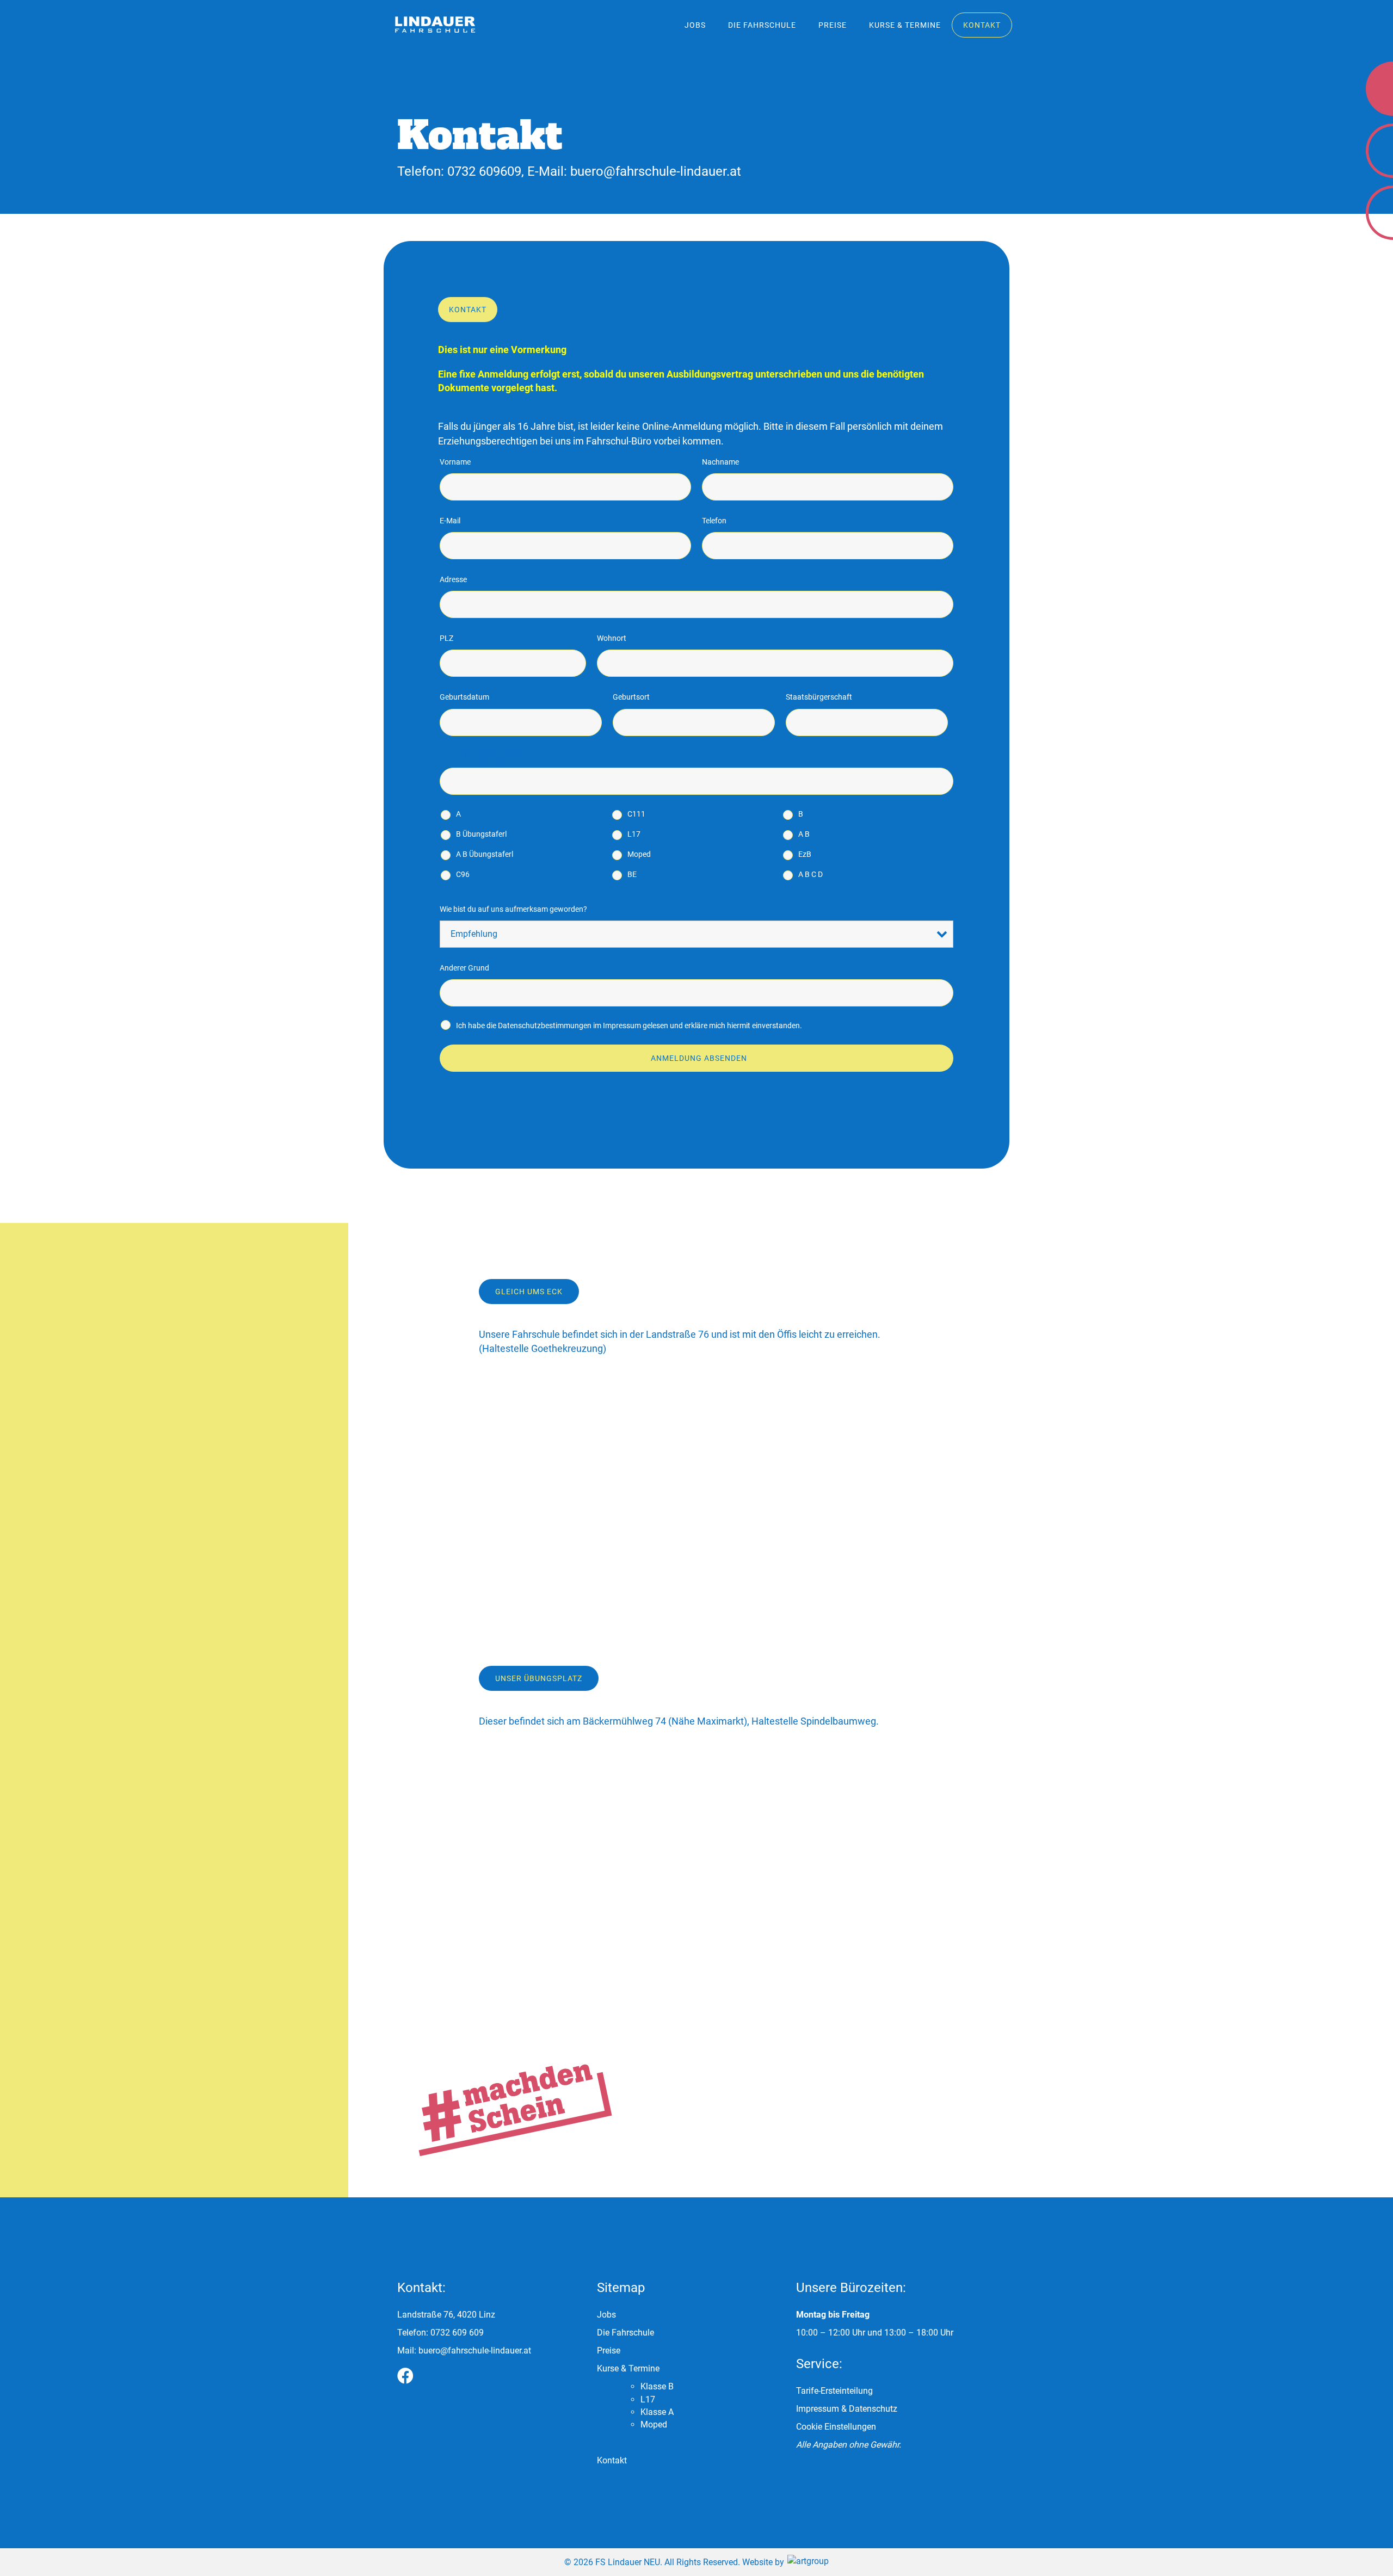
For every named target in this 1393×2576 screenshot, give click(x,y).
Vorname (455, 462)
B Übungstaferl (481, 834)
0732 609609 (484, 171)
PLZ (446, 638)
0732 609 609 (457, 2333)
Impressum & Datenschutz (847, 2409)
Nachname (720, 462)
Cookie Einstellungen (836, 2427)
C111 (636, 814)
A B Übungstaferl (485, 854)
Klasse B (657, 2386)
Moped (639, 854)
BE (632, 874)
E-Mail (450, 521)
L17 (634, 834)
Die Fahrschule (762, 25)
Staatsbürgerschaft (819, 697)
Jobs (695, 25)
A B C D (810, 874)
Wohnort (612, 638)
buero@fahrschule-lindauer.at (656, 171)
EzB (805, 854)
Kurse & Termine (905, 25)
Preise (833, 25)
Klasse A (657, 2412)
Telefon (714, 521)
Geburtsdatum (464, 697)
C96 (463, 874)
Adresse (453, 579)
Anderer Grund (464, 968)
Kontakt (982, 25)
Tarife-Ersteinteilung (834, 2391)
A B (804, 834)
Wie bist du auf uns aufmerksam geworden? (513, 909)
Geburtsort (631, 697)
